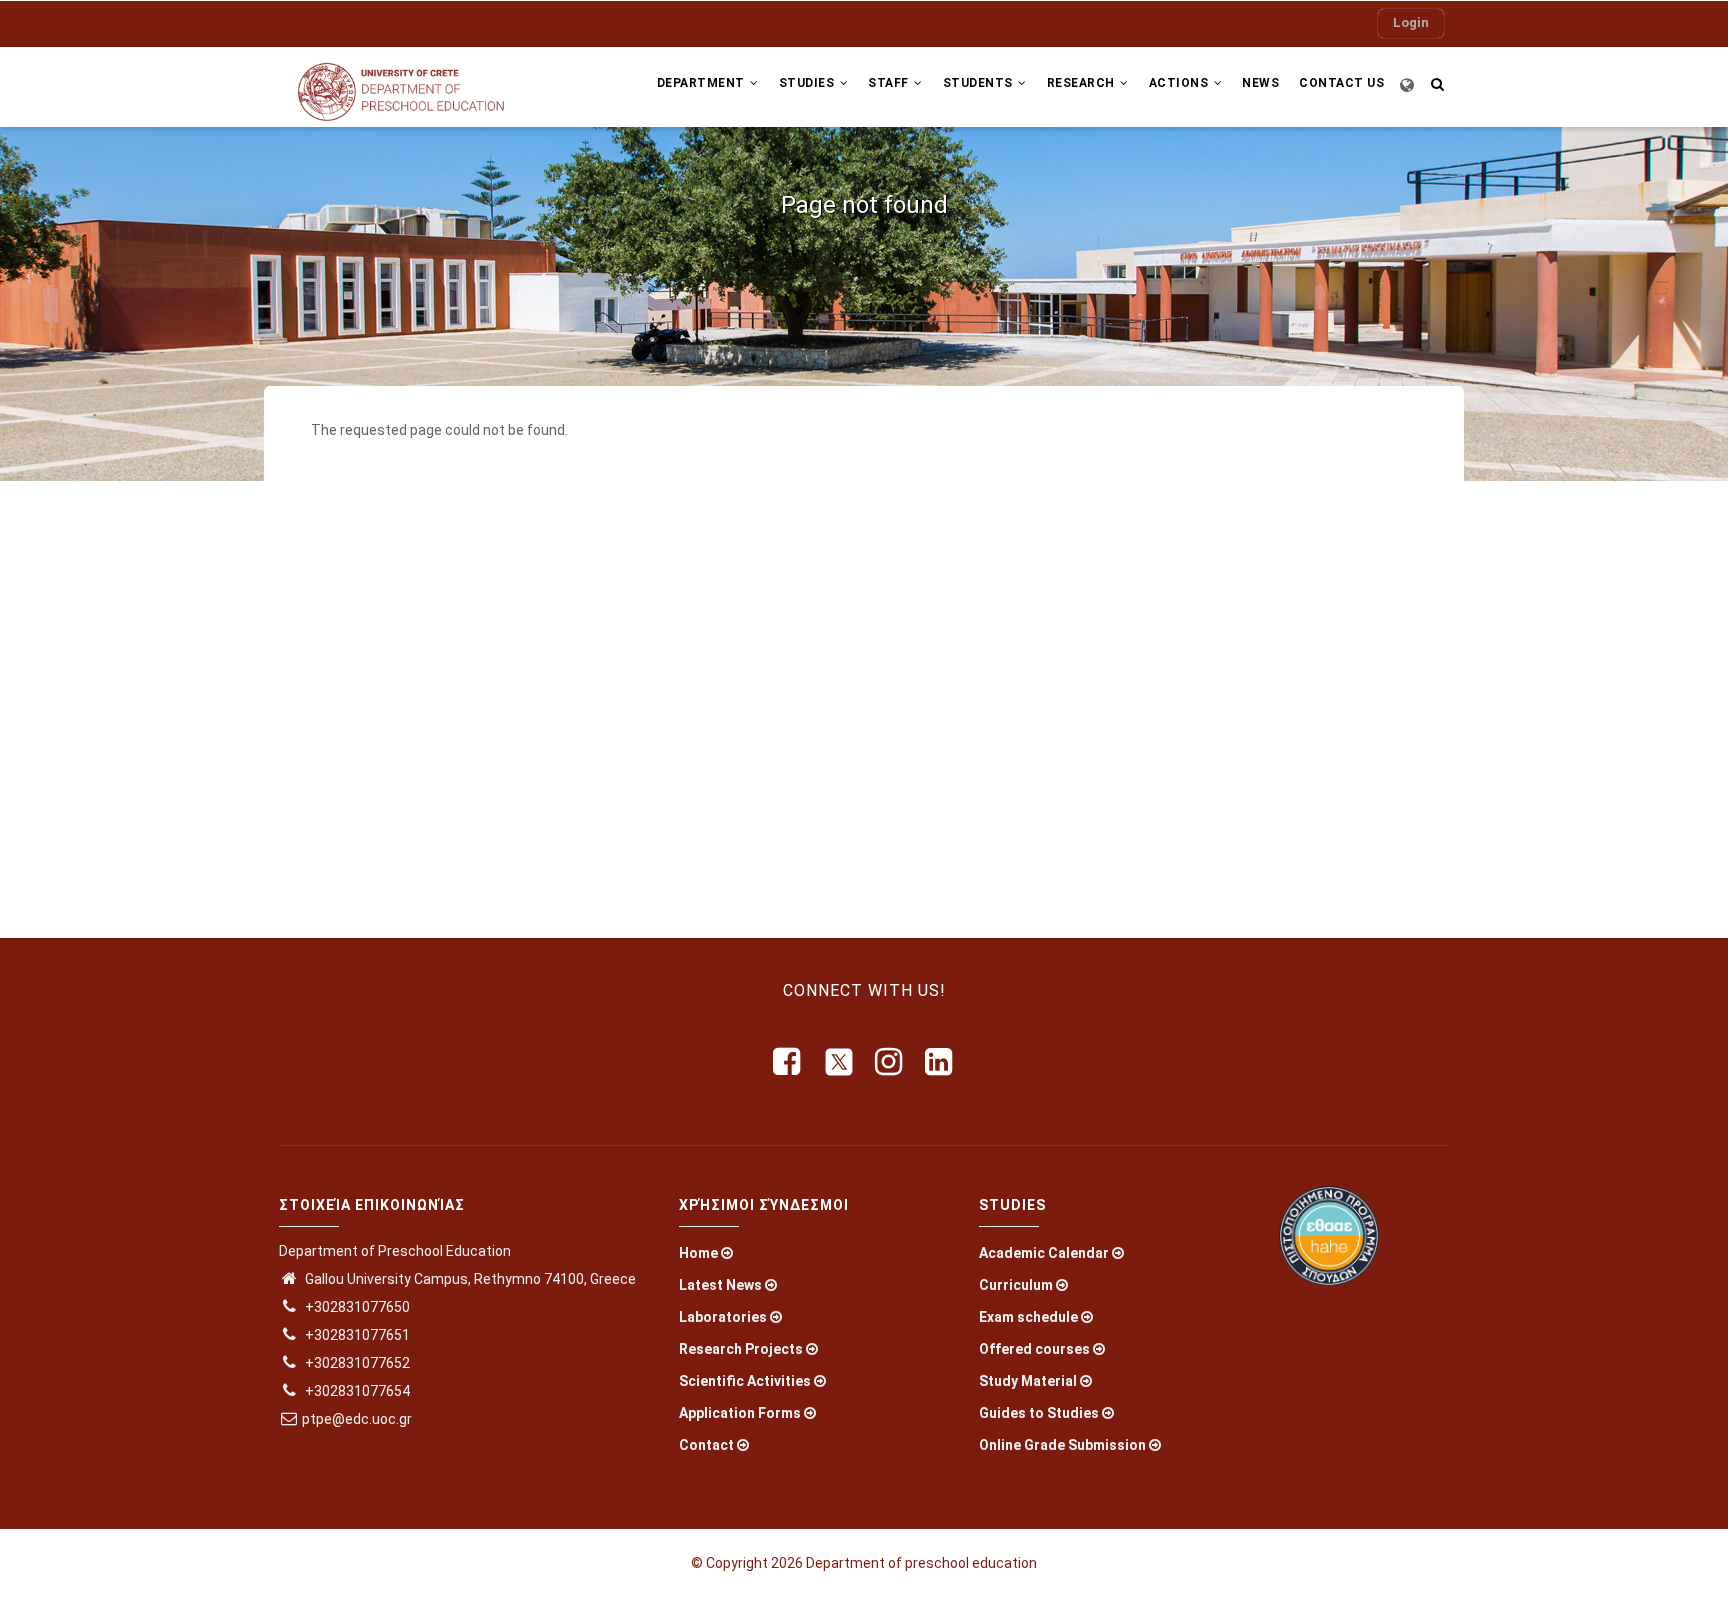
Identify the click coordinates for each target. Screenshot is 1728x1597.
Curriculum (1016, 1285)
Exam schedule (1028, 1317)
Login (1411, 22)
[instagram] (890, 1062)
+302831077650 (356, 1307)
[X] (839, 1062)
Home (698, 1253)
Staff (890, 83)
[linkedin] (940, 1062)
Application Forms (740, 1413)
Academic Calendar (1044, 1253)
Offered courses (1034, 1349)
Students (980, 83)
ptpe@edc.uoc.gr (357, 1419)
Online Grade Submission (1062, 1445)
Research (1083, 83)
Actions (1180, 83)
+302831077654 (356, 1391)
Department (703, 83)
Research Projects (741, 1349)
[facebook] (788, 1062)
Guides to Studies (1039, 1413)
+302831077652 (356, 1363)
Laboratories (723, 1317)
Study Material (1028, 1381)
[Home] (414, 87)
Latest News (720, 1285)
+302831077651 (356, 1335)
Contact (706, 1445)
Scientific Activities (745, 1381)
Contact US (1341, 83)
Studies (808, 83)
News (1260, 83)
